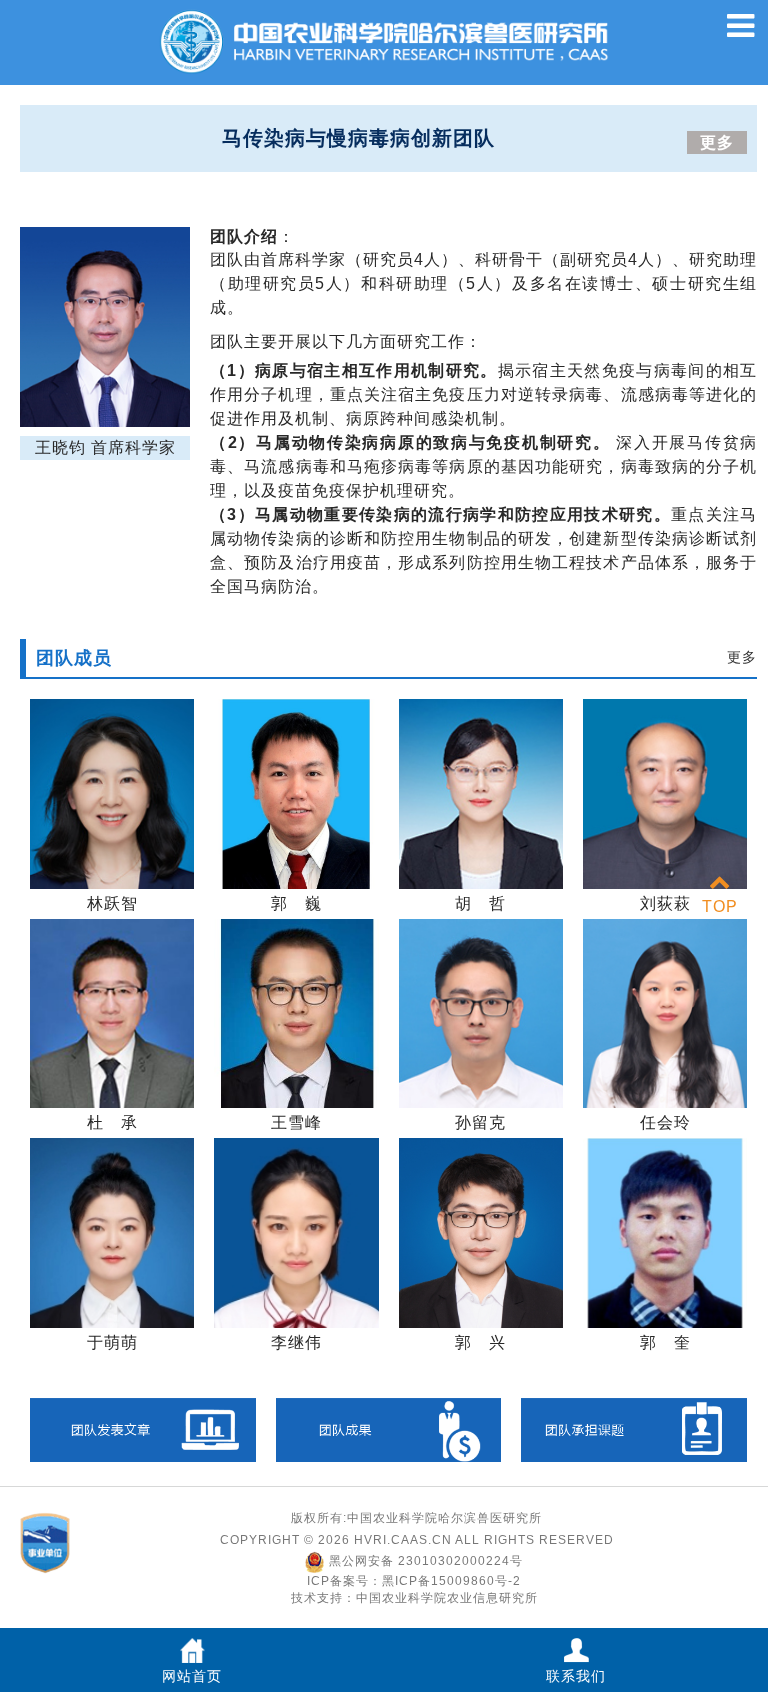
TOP (720, 906)
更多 (717, 142)
